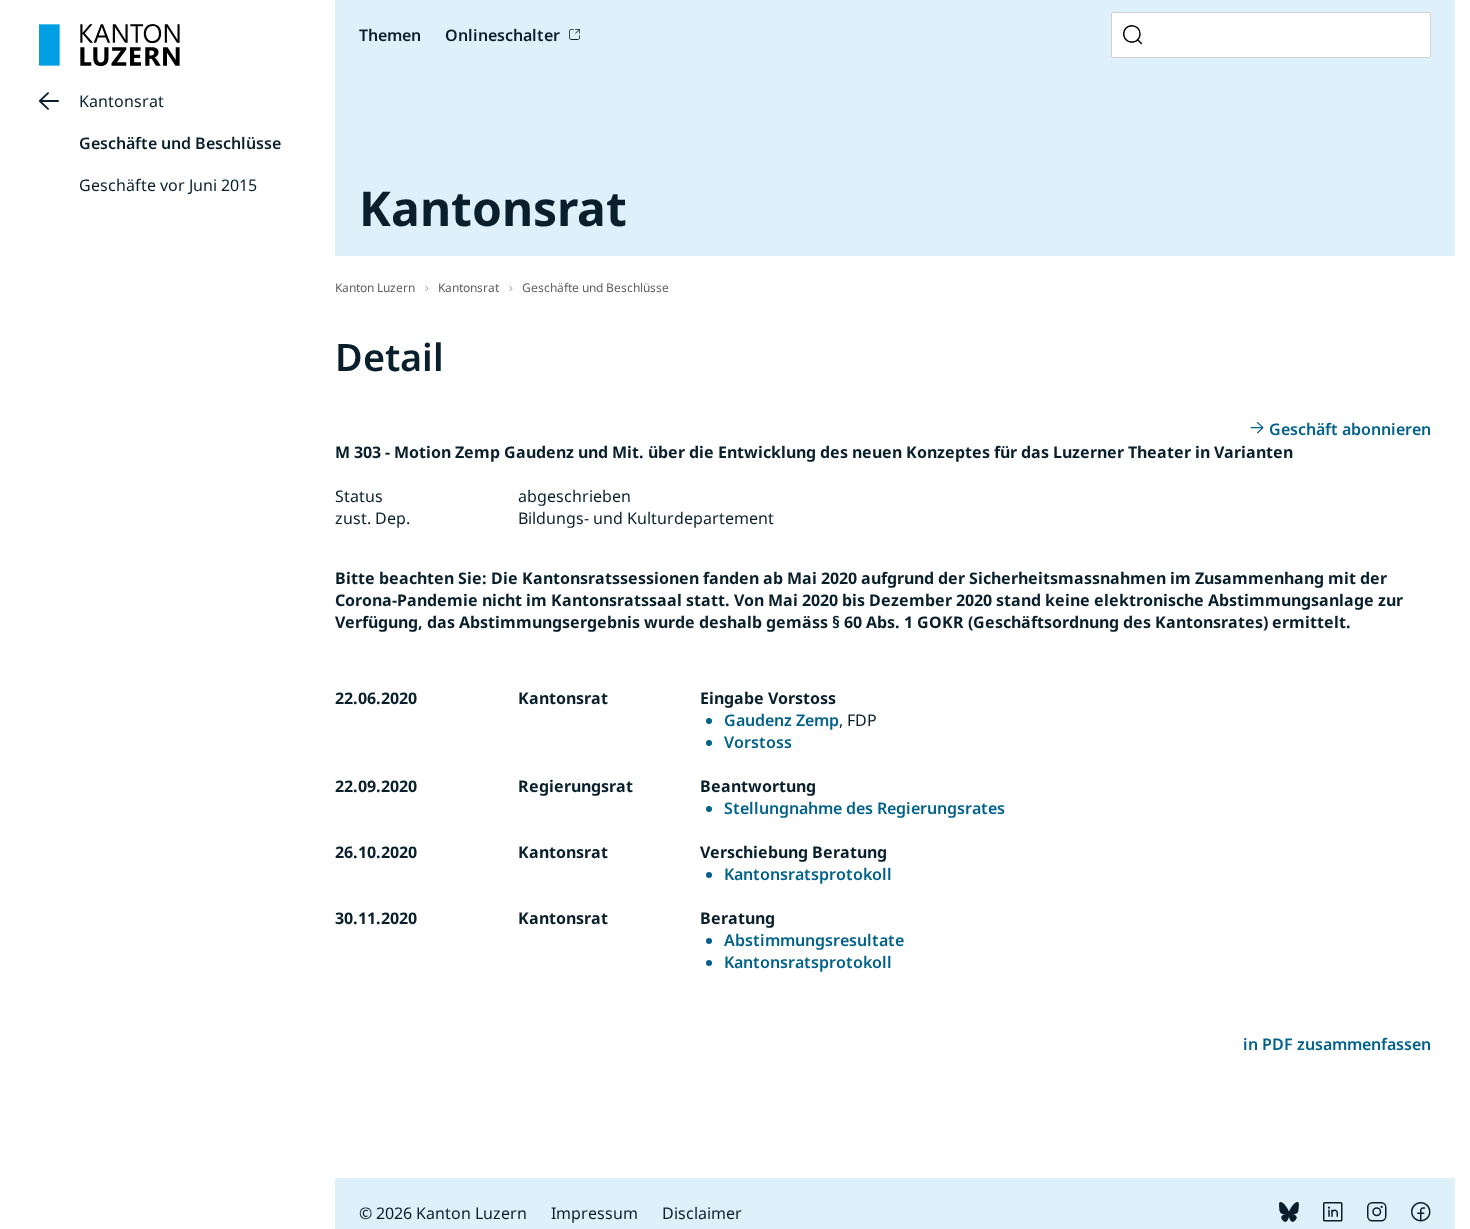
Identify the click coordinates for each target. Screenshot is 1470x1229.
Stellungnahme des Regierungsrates (864, 808)
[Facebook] (1421, 1216)
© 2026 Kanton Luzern (443, 1213)
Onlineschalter (502, 35)
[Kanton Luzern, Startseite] (109, 45)
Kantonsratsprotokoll (808, 874)
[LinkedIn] (1333, 1216)
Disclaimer (702, 1213)
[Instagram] (1377, 1216)
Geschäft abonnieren (1350, 429)
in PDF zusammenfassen (1337, 1044)
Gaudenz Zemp (781, 720)
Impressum (594, 1213)
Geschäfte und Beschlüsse (180, 143)
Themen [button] (390, 35)
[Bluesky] (1289, 1216)
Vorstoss (758, 742)
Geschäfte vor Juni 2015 (168, 185)
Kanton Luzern (375, 287)
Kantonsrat (121, 101)
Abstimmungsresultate (814, 940)
